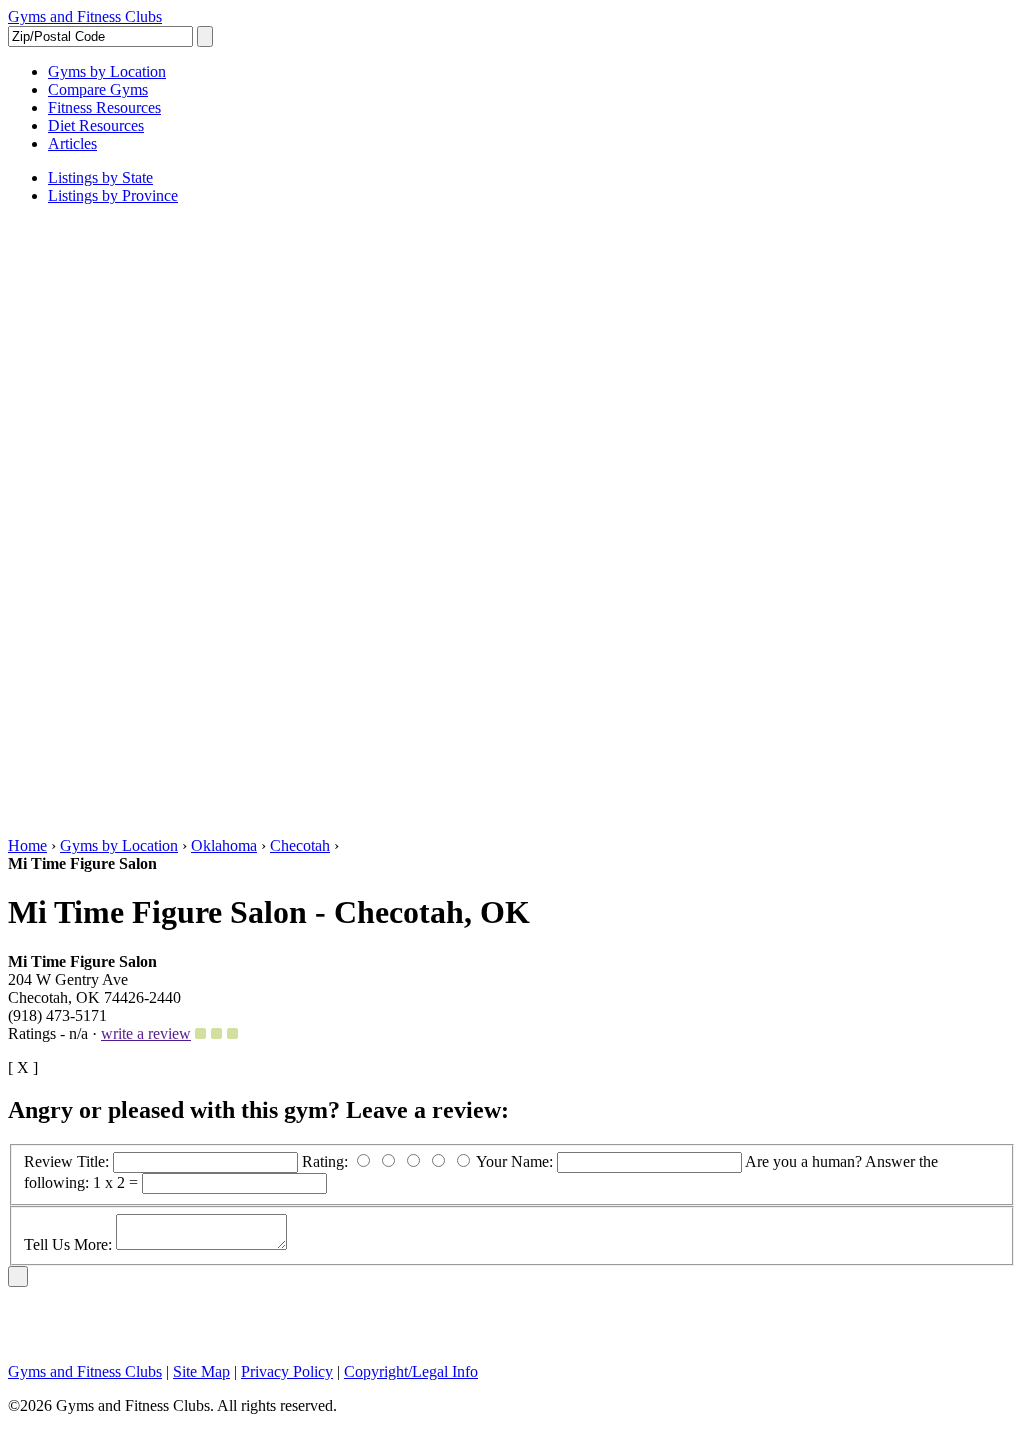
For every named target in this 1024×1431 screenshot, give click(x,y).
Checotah (300, 845)
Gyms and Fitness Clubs (85, 16)
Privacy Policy (287, 1371)
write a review (146, 1033)
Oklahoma (224, 845)
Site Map (201, 1371)
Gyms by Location (119, 845)
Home (27, 845)
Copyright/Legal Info (411, 1371)
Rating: (327, 1161)
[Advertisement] (88, 521)
